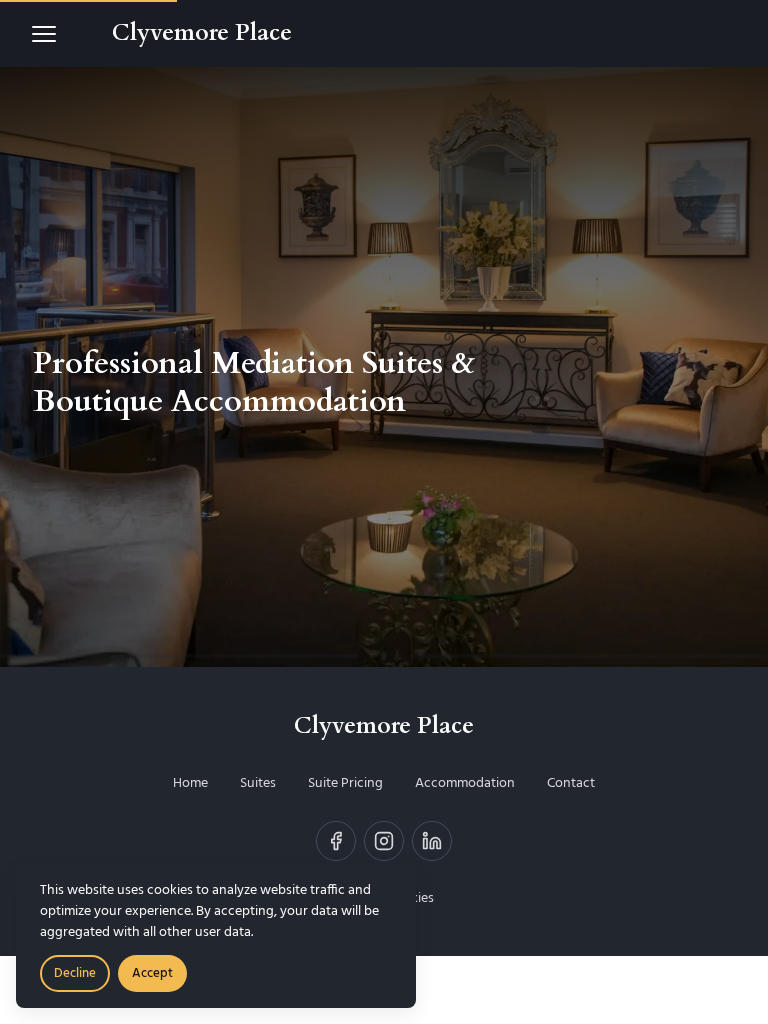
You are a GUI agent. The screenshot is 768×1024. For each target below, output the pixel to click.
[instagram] (384, 841)
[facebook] (336, 841)
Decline (75, 973)
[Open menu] (44, 34)
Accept (152, 973)
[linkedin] (432, 841)
